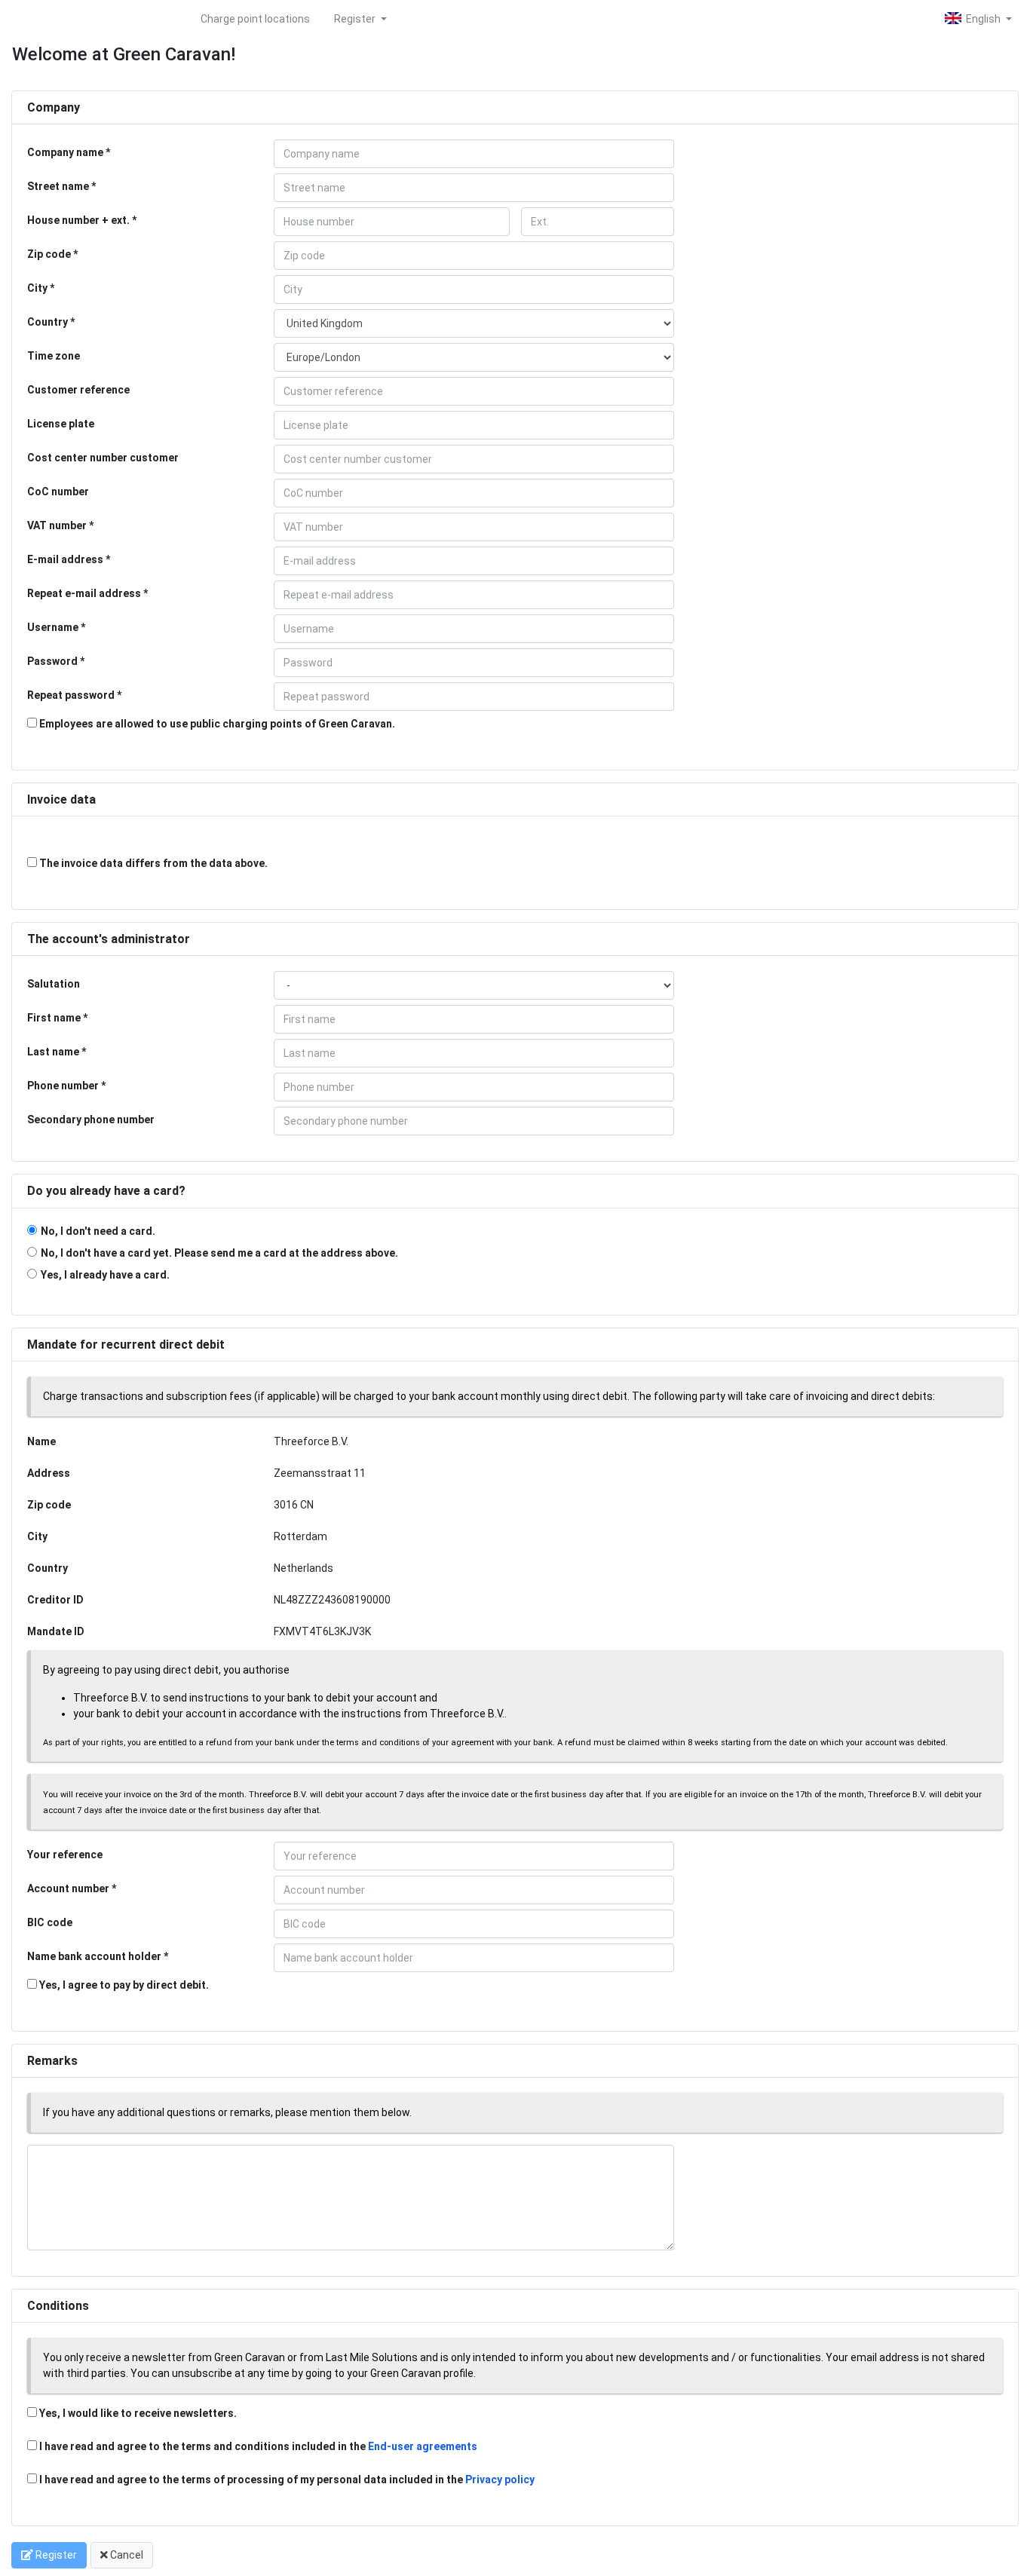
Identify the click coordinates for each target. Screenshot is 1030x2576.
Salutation (54, 984)
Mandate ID (56, 1631)
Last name (53, 1052)
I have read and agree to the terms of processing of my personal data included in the (287, 2480)
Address (49, 1473)
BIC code (50, 1922)
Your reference (65, 1855)
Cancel (126, 2555)
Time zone (54, 356)
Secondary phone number (91, 1120)
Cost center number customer (103, 458)
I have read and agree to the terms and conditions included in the (258, 2446)
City (37, 288)
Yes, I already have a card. (105, 1275)
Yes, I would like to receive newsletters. (137, 2413)
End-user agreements (423, 2446)
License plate (61, 424)
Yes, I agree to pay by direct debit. (123, 1985)
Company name (65, 152)
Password (52, 661)
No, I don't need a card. (98, 1231)
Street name (58, 186)
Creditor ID (55, 1600)
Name (41, 1441)
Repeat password (71, 695)
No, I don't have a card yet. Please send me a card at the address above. (219, 1253)
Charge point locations (255, 19)
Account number (68, 1888)
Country (48, 322)
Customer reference (78, 390)
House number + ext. (78, 220)
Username (53, 627)
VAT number (57, 525)
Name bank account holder (94, 1956)
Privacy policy (500, 2480)
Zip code (49, 254)
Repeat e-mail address (84, 593)
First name (54, 1018)
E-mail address (65, 559)
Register (356, 19)
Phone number (63, 1086)
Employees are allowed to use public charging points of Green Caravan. (216, 724)
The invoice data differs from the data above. (152, 863)
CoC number (58, 492)
